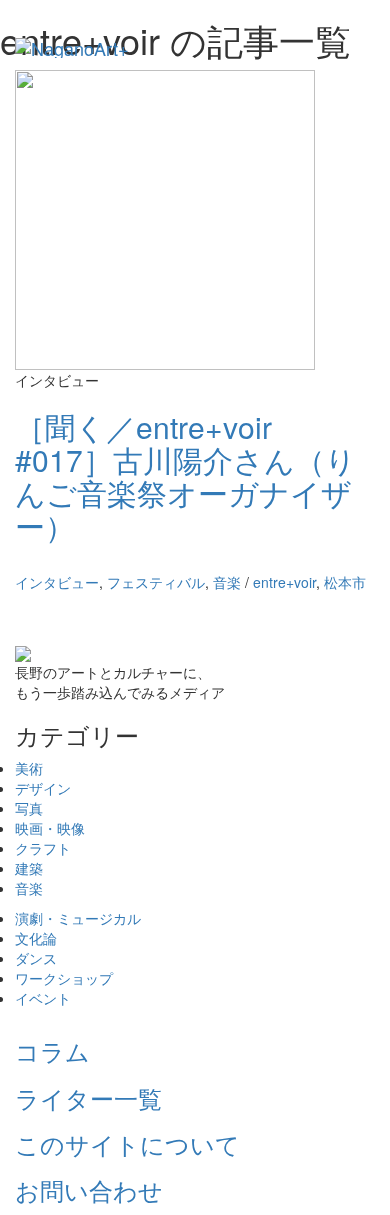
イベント (43, 998)
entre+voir (284, 582)
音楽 (227, 582)
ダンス (36, 958)
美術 (29, 768)
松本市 (345, 582)
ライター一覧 (88, 1097)
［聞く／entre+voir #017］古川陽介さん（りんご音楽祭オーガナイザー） (185, 476)
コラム (52, 1050)
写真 (29, 808)
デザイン (43, 788)
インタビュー (57, 582)
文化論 (36, 938)
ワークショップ (64, 978)
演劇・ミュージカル (78, 918)
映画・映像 (50, 828)
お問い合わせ (89, 1189)
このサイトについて (127, 1143)
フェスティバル (156, 582)
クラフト (43, 848)
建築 (29, 868)
